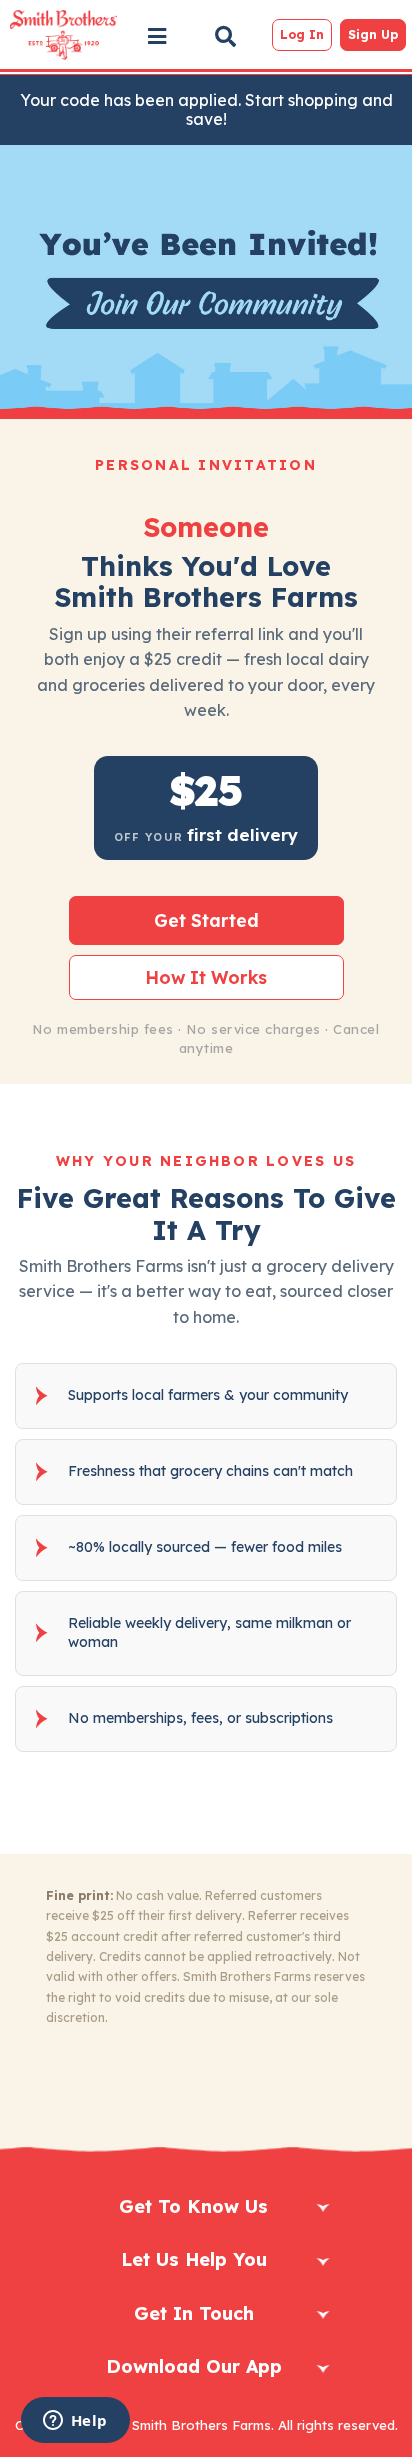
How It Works (206, 977)
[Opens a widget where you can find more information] (75, 2422)
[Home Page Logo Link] (62, 35)
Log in (302, 34)
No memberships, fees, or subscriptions (200, 1718)
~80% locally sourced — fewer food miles (205, 1547)
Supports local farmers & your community (208, 1395)
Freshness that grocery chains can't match (210, 1471)
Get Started (206, 920)
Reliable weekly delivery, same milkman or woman (209, 1633)
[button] (157, 36)
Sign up (373, 34)
